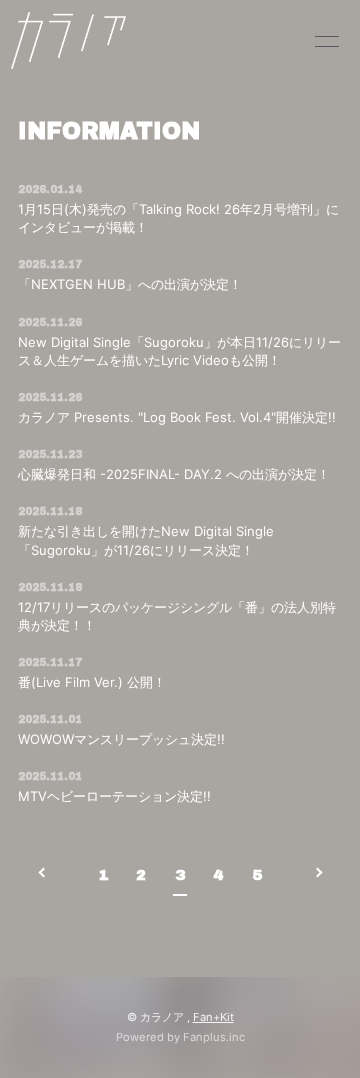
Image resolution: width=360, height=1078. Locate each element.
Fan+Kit (213, 1017)
